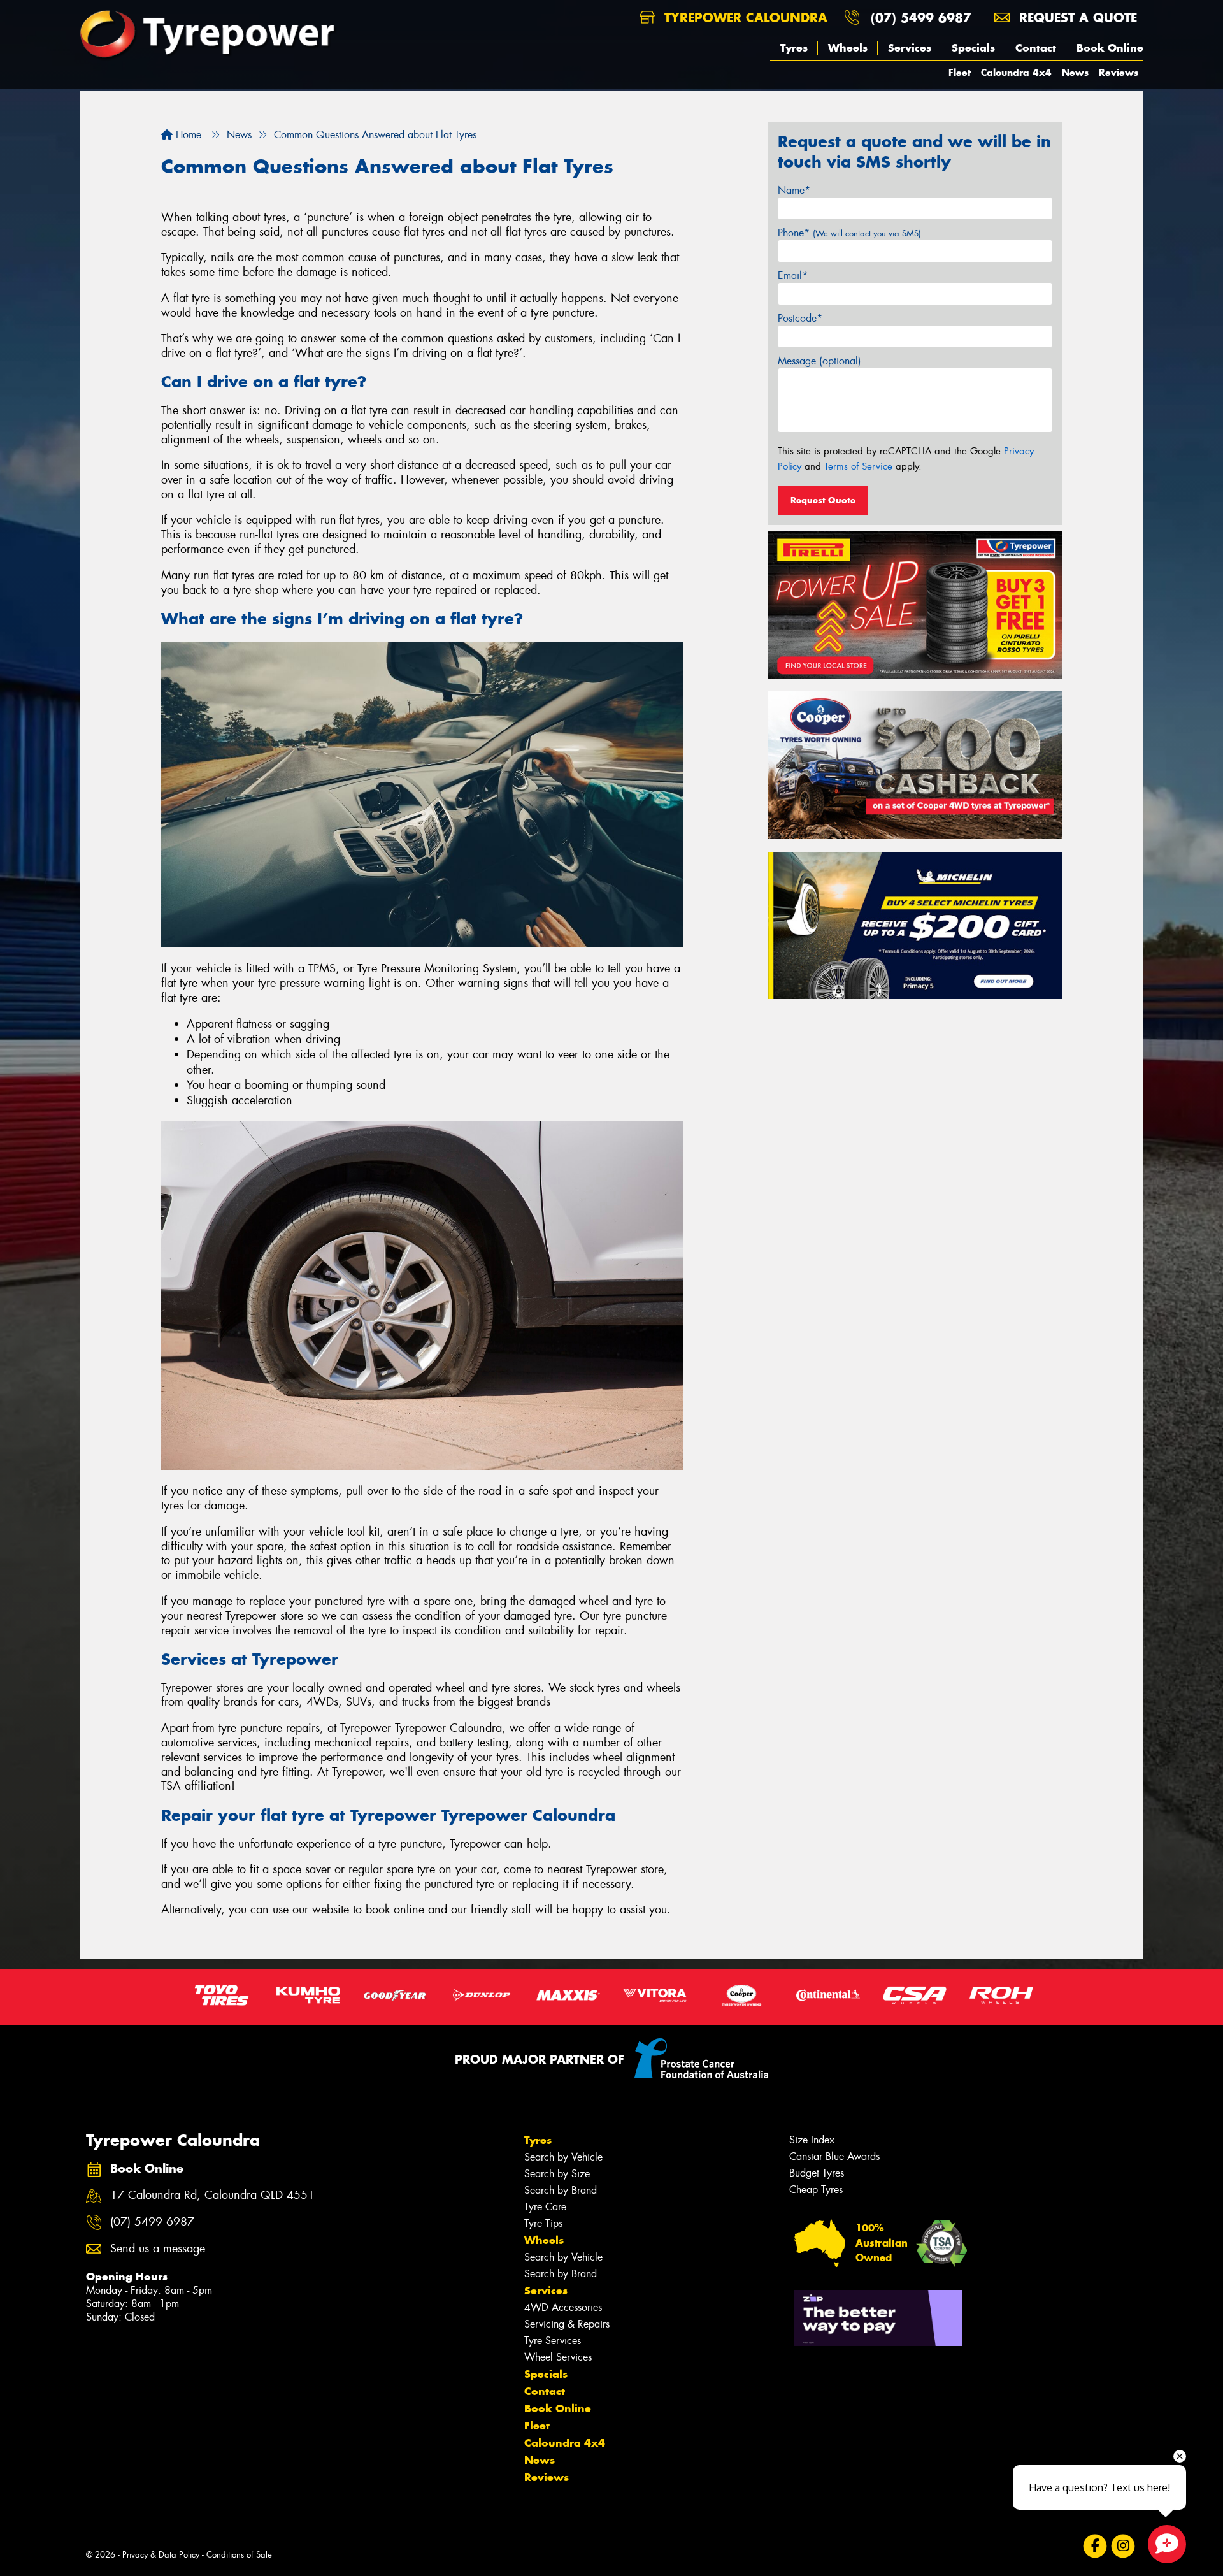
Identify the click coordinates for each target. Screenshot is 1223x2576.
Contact (1036, 48)
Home (187, 135)
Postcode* (800, 318)
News (1075, 72)
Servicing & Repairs (567, 2324)
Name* (794, 190)
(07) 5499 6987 (921, 18)
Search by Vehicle (563, 2157)
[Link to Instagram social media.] (1123, 2546)
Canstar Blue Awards (834, 2156)
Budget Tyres (817, 2173)
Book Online (1110, 48)
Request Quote (823, 500)
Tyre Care (545, 2207)
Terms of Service (858, 466)
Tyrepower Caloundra (744, 18)
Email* (793, 276)
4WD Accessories (563, 2307)
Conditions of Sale (239, 2555)
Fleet (960, 72)
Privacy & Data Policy (161, 2555)
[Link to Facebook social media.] (1095, 2546)
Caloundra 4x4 (1016, 72)
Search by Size (557, 2174)
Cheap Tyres (816, 2190)
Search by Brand (561, 2190)
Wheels (848, 48)
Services (910, 48)
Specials (973, 48)
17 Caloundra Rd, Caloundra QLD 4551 (212, 2195)
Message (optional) (819, 361)
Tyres (794, 48)
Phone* (849, 233)
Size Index (812, 2140)
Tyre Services (553, 2341)
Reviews (1119, 72)
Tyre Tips (543, 2223)
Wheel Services (558, 2357)
